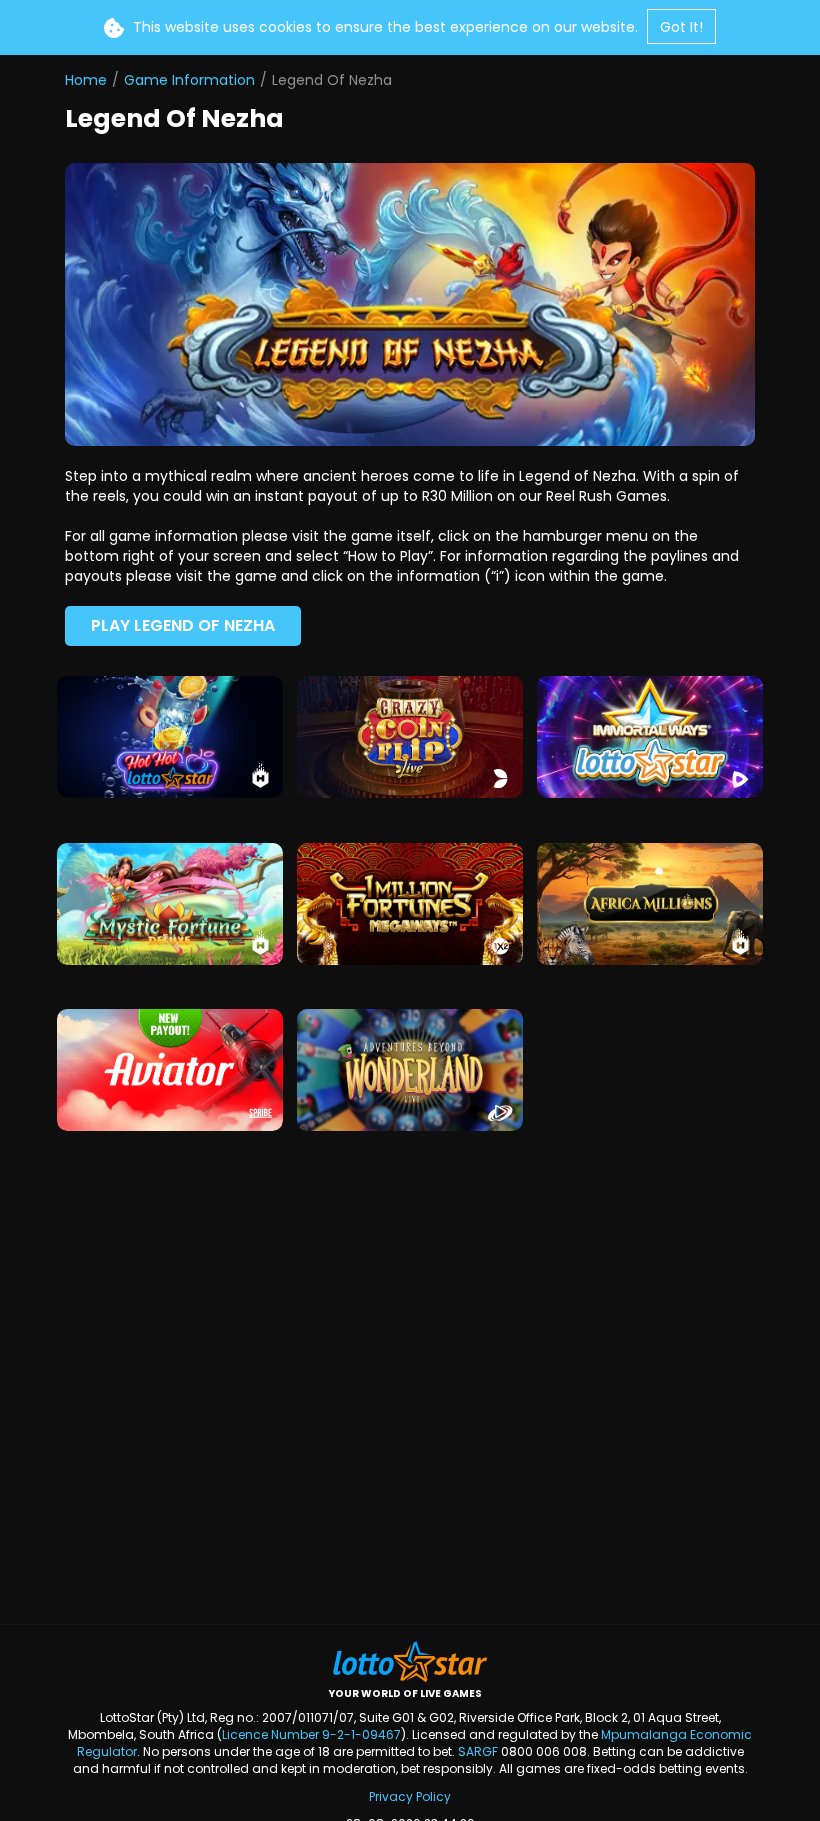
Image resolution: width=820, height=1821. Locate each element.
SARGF (478, 1751)
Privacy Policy (410, 1796)
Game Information (189, 80)
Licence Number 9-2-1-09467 (311, 1734)
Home (86, 80)
